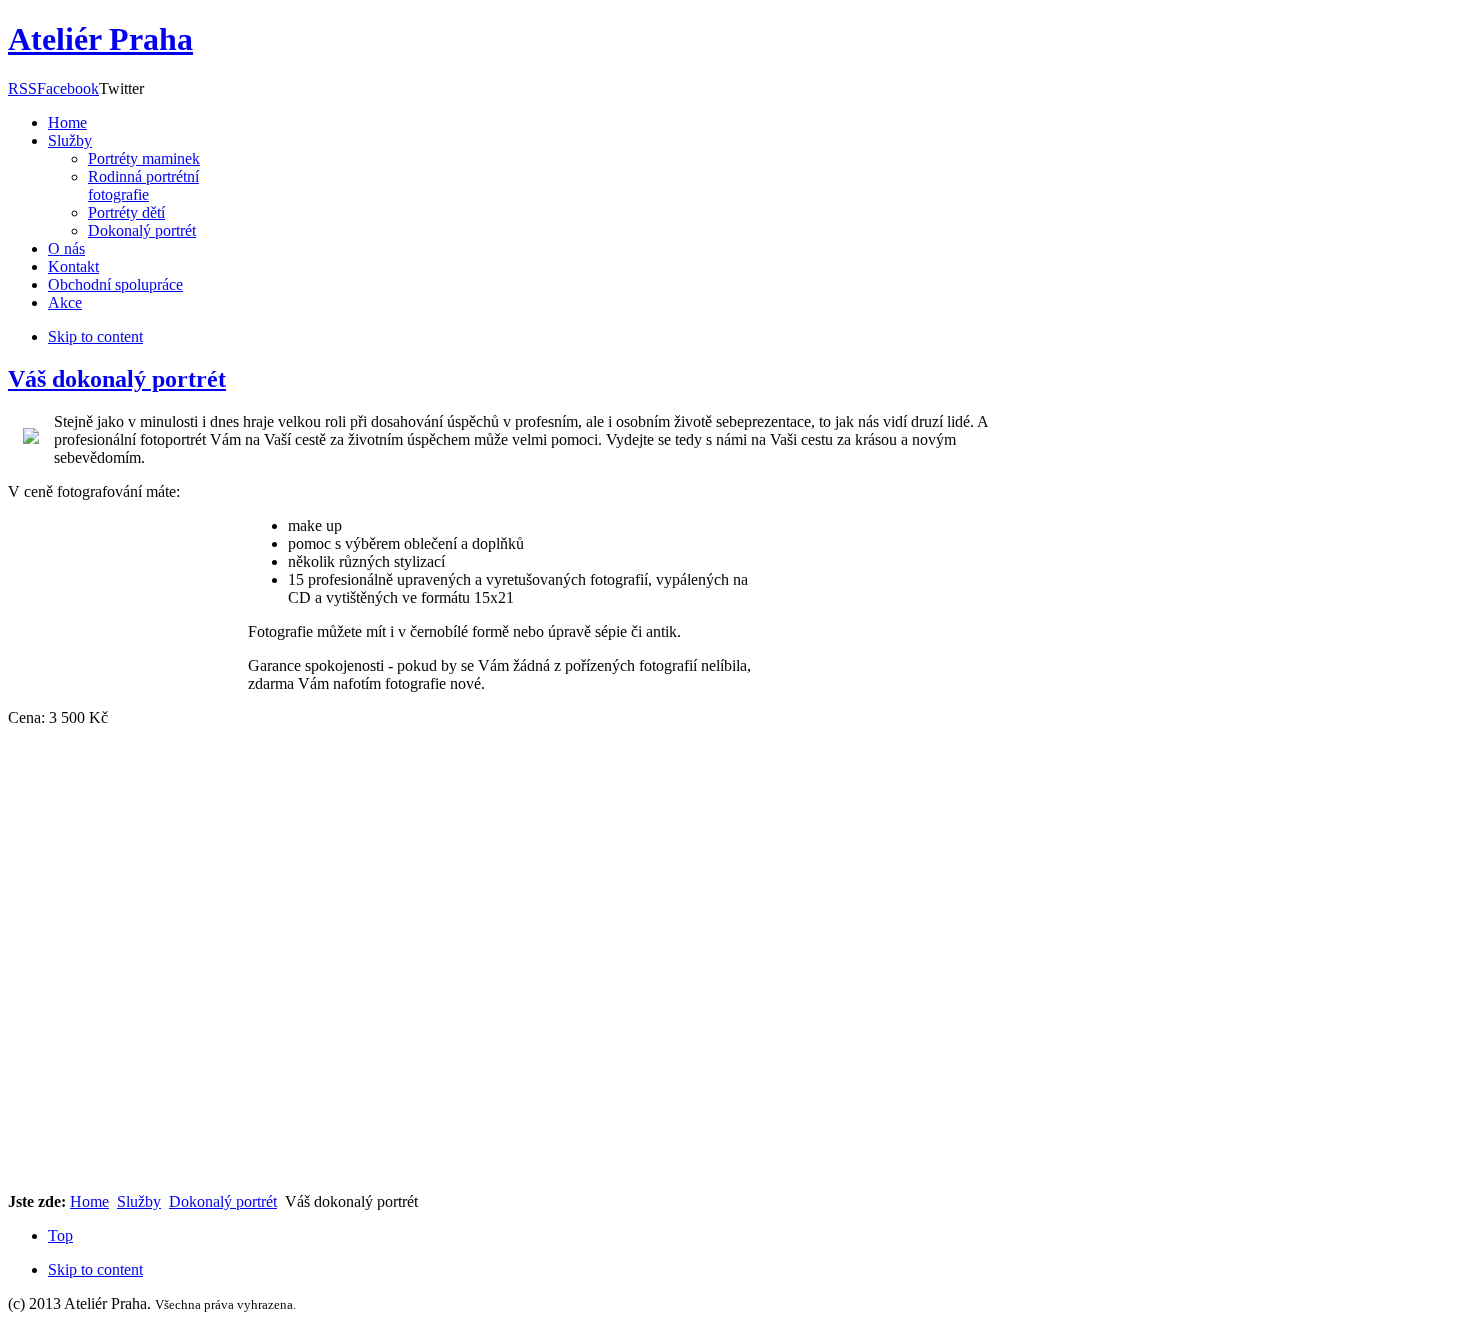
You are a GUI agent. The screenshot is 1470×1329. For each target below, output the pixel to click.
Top (60, 1235)
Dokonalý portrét (223, 1201)
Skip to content (95, 1269)
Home (89, 1201)
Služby (139, 1201)
